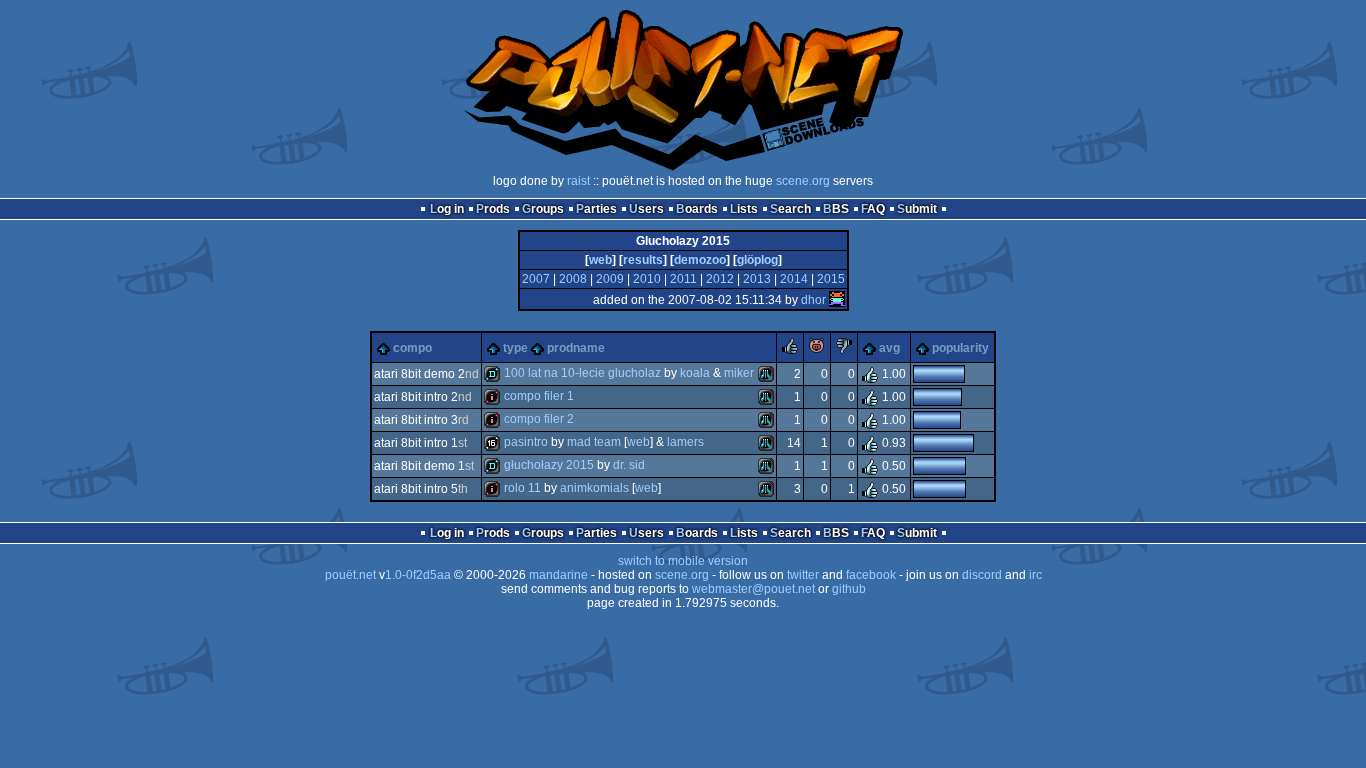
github (849, 589)
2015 (831, 279)
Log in (447, 209)
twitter (803, 575)
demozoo (700, 260)
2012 (720, 279)
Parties (596, 209)
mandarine (558, 575)
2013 (757, 279)
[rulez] (790, 350)
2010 (647, 279)
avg (889, 348)
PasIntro (526, 442)
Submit (917, 209)
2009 (610, 279)
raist (578, 181)
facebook (871, 575)
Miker (739, 373)
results (643, 260)
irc (1035, 575)
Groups (543, 209)
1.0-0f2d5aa (418, 575)
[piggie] (817, 350)
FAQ (873, 209)
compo (412, 348)
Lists (744, 209)
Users (646, 209)
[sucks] (844, 350)
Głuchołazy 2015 (549, 465)
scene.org (803, 181)
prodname (576, 348)
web (600, 260)
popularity (960, 348)
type (515, 348)
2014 (794, 279)
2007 (536, 279)
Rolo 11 (522, 488)
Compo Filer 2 (539, 419)
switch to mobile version (683, 561)
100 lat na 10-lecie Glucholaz (582, 373)
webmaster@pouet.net (753, 589)
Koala (695, 373)
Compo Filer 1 (539, 396)
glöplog (757, 260)
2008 (573, 279)
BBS (836, 209)
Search (790, 209)
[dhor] (837, 300)
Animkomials (594, 488)
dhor (813, 300)
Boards (697, 209)
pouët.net (350, 575)
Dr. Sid (629, 465)
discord (982, 575)
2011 (683, 279)
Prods (493, 209)
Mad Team (594, 442)
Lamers (685, 442)
